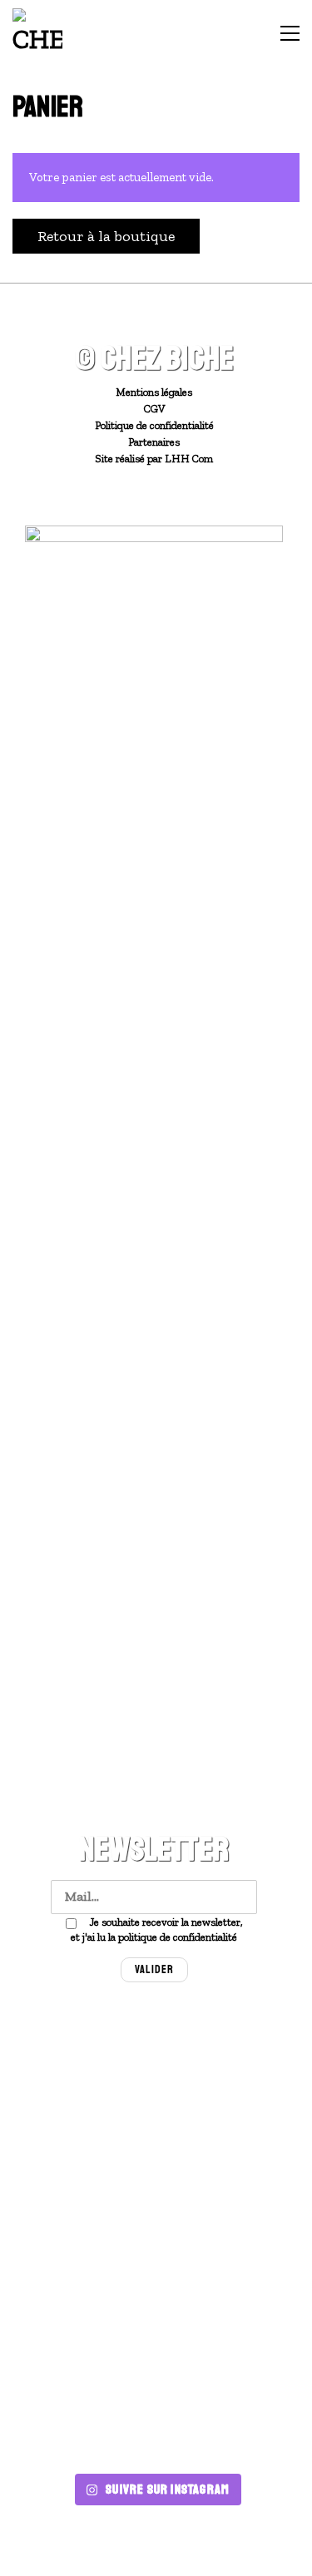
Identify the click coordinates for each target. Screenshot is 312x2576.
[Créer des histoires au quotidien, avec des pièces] (230, 2421)
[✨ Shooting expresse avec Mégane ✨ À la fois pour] (82, 2334)
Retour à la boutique (106, 236)
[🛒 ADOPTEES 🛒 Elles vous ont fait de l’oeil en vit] (82, 2421)
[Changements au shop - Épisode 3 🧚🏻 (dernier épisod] (230, 2162)
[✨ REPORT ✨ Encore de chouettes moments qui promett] (230, 2334)
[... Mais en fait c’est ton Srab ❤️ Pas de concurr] (82, 2162)
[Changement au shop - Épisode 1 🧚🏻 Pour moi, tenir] (230, 2248)
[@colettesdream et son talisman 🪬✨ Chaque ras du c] (230, 2075)
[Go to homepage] (37, 33)
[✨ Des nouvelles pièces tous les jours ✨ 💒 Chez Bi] (82, 2075)
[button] (290, 33)
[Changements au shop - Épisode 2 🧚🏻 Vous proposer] (82, 2248)
